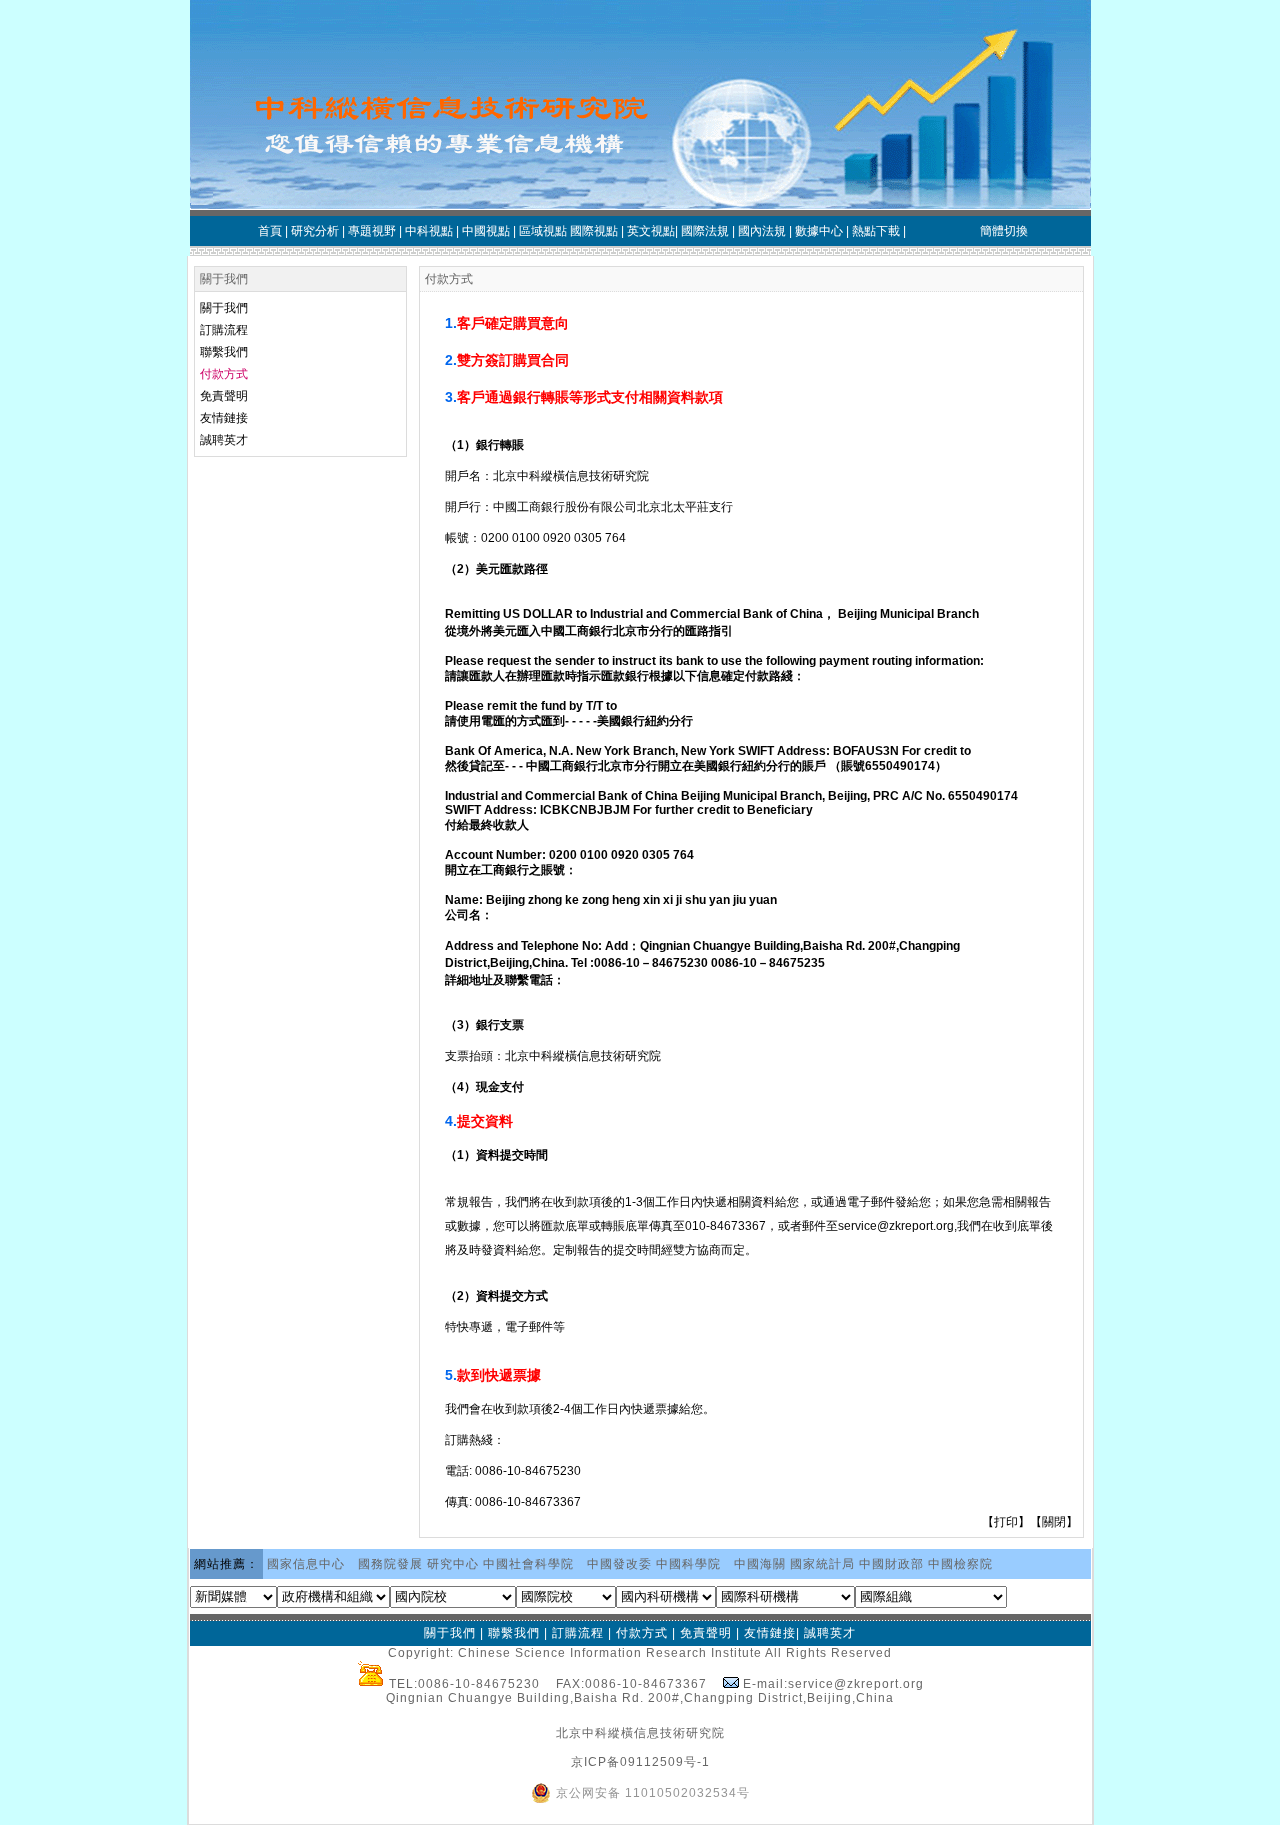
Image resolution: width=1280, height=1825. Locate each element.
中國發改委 (619, 1564)
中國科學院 (688, 1564)
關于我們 (224, 308)
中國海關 (760, 1564)
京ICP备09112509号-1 (640, 1762)
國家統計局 (822, 1564)
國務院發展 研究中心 (418, 1564)
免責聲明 (224, 396)
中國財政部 (891, 1564)
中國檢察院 (960, 1564)
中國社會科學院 (528, 1564)
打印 (1006, 1522)
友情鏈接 (224, 418)
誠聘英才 (224, 440)
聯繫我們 (224, 352)
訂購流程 (224, 330)
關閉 (1054, 1522)
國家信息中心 (306, 1564)
